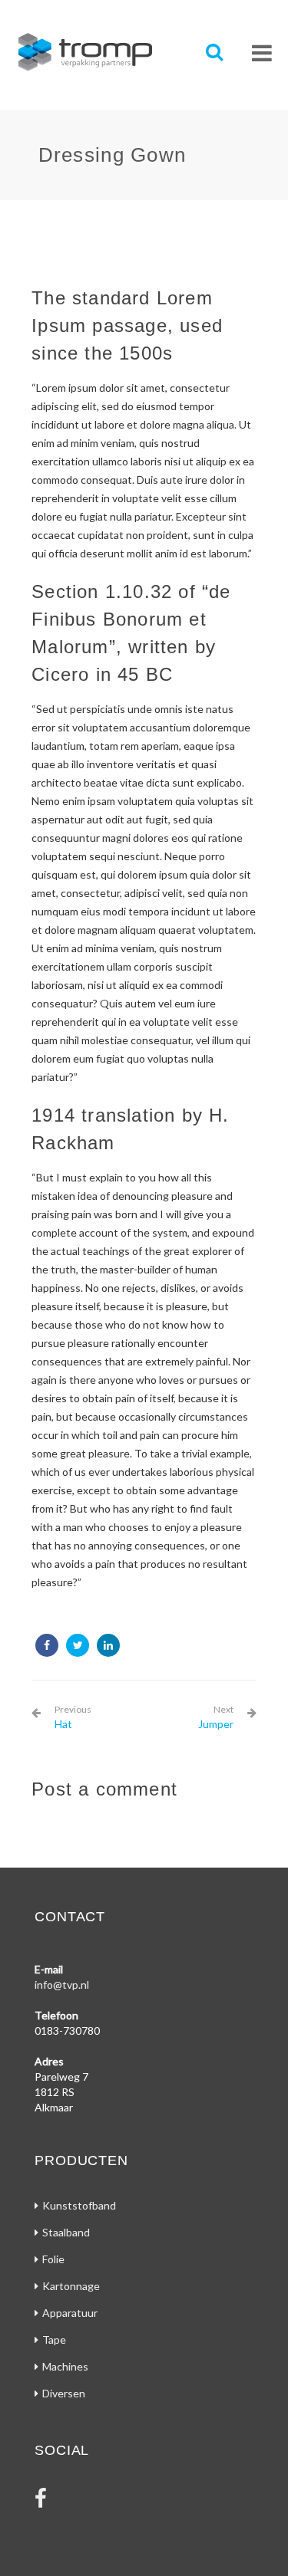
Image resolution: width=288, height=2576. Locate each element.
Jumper (216, 1717)
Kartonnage (71, 2286)
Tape (54, 2339)
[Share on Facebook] (47, 1645)
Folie (53, 2259)
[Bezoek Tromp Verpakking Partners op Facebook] (41, 2502)
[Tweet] (78, 1645)
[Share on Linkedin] (108, 1645)
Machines (65, 2366)
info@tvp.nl (62, 1985)
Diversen (64, 2393)
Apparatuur (70, 2313)
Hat (73, 1717)
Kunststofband (79, 2205)
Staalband (66, 2232)
